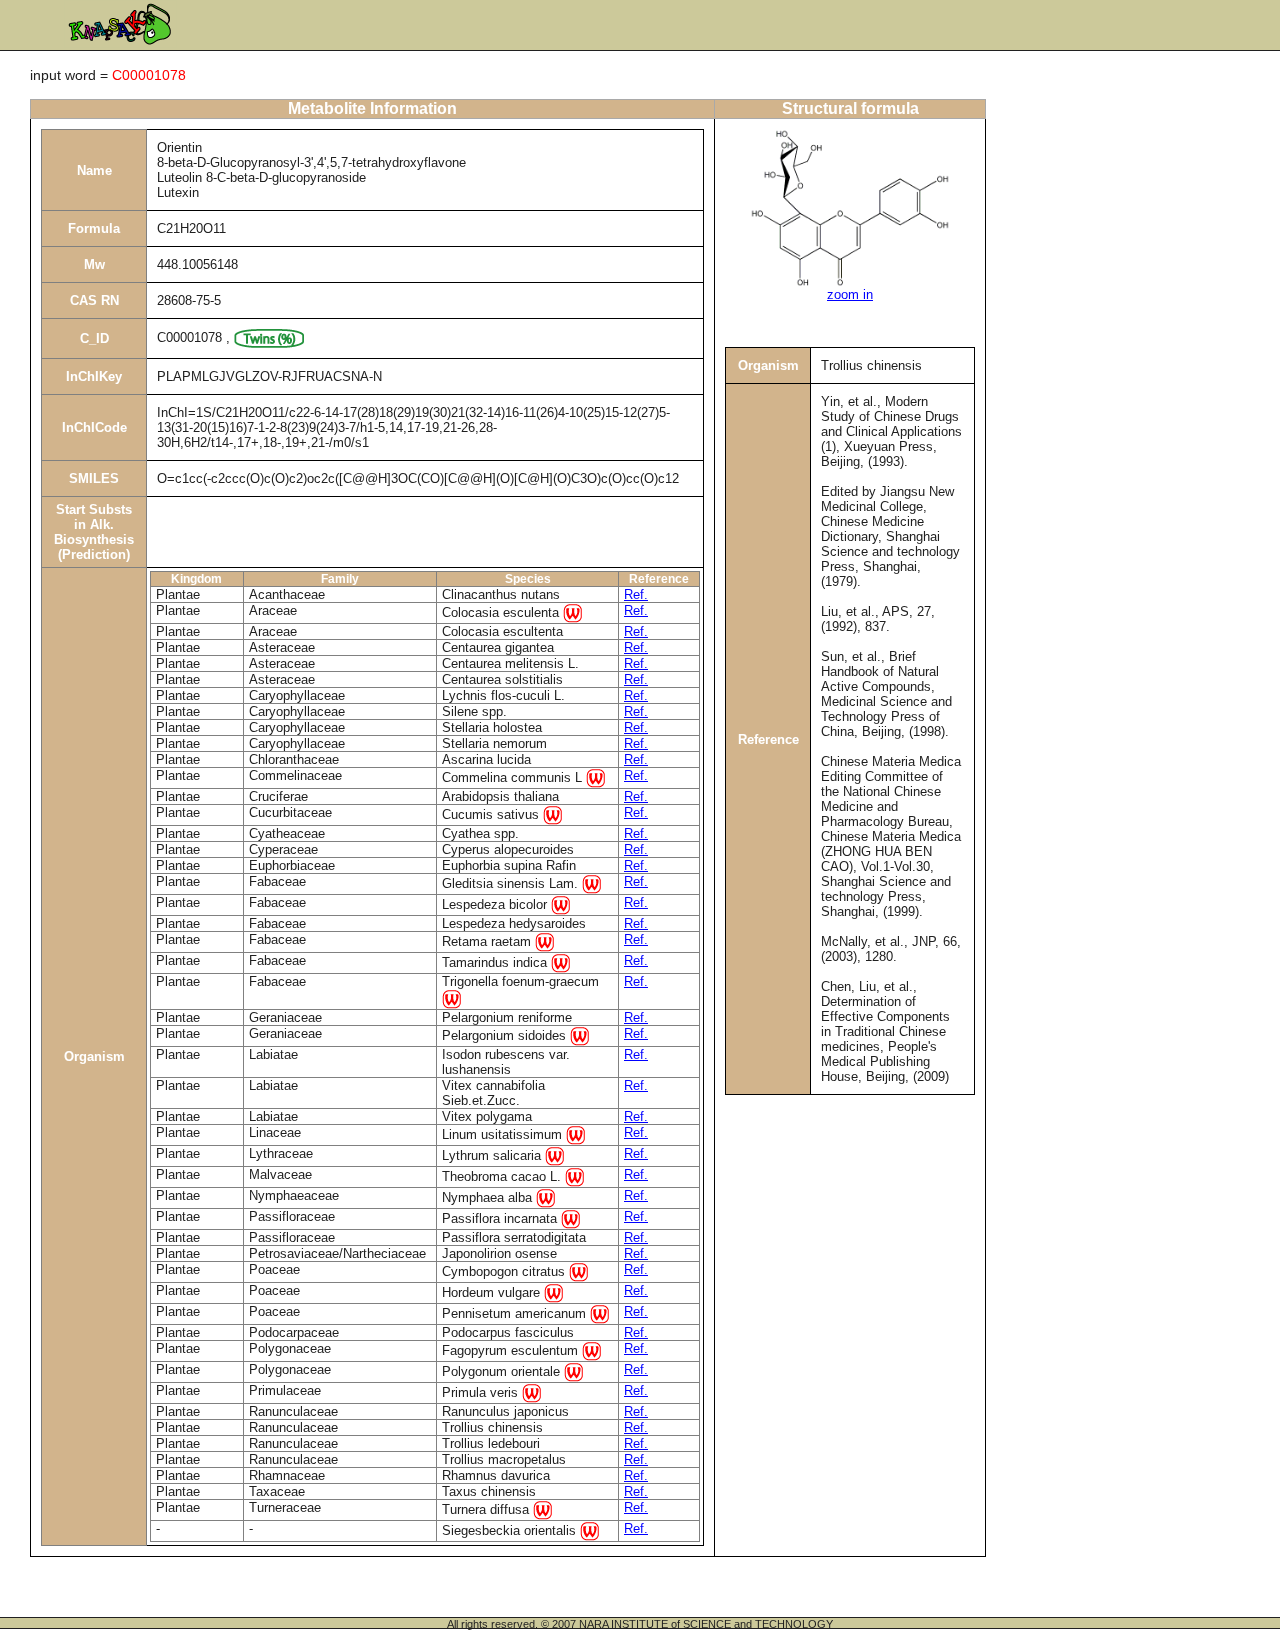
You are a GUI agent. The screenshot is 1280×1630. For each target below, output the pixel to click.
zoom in (850, 294)
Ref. (636, 594)
